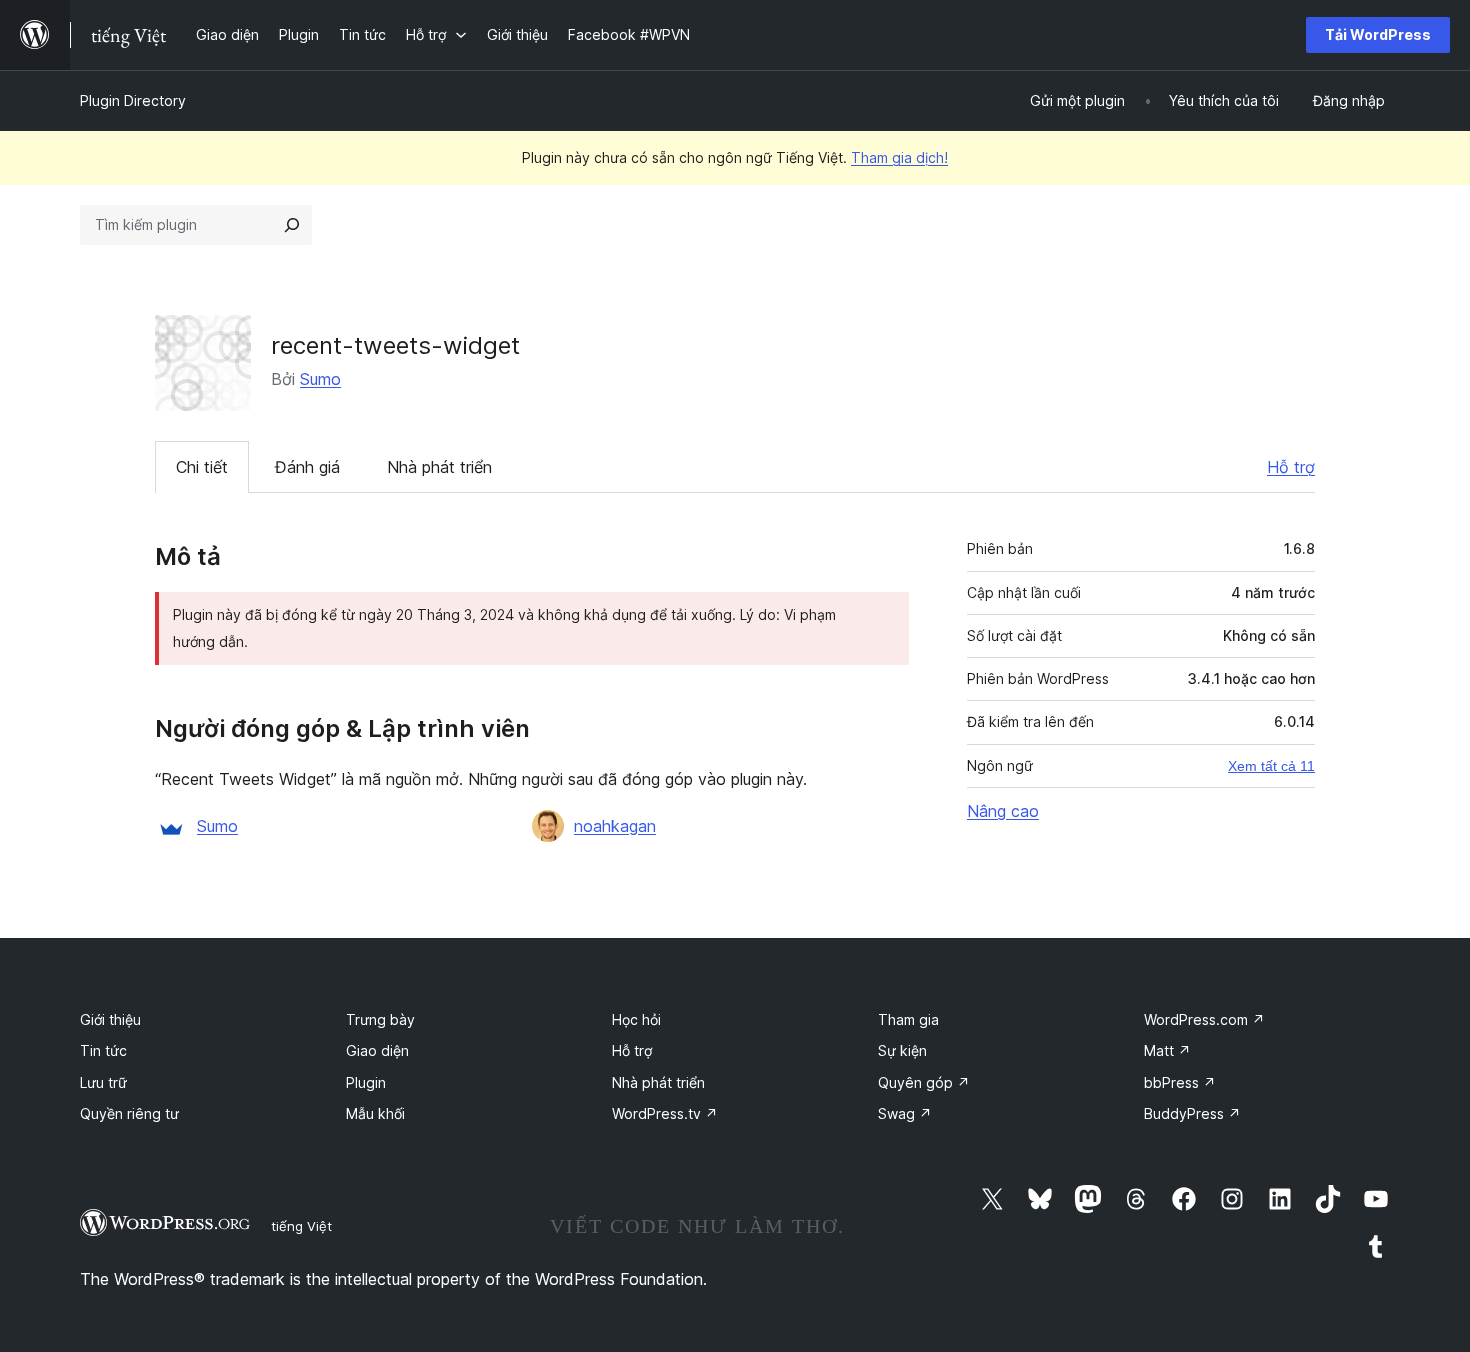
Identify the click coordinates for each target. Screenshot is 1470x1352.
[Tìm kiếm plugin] (292, 225)
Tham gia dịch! (899, 157)
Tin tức (103, 1050)
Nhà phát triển (439, 467)
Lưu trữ (103, 1082)
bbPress (1180, 1082)
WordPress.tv (665, 1113)
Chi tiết (202, 467)
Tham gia (908, 1019)
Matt (1167, 1050)
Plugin (366, 1082)
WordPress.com (1204, 1019)
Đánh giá (307, 467)
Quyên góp (924, 1082)
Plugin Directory (133, 100)
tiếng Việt (301, 1226)
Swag (905, 1113)
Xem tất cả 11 (1271, 766)
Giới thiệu (110, 1019)
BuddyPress (1192, 1113)
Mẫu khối (375, 1113)
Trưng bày (380, 1019)
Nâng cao (1003, 811)
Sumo (320, 379)
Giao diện (377, 1050)
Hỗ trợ (1291, 467)
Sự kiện (902, 1050)
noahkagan (615, 826)
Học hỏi (636, 1019)
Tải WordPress (1378, 34)
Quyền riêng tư (129, 1113)
